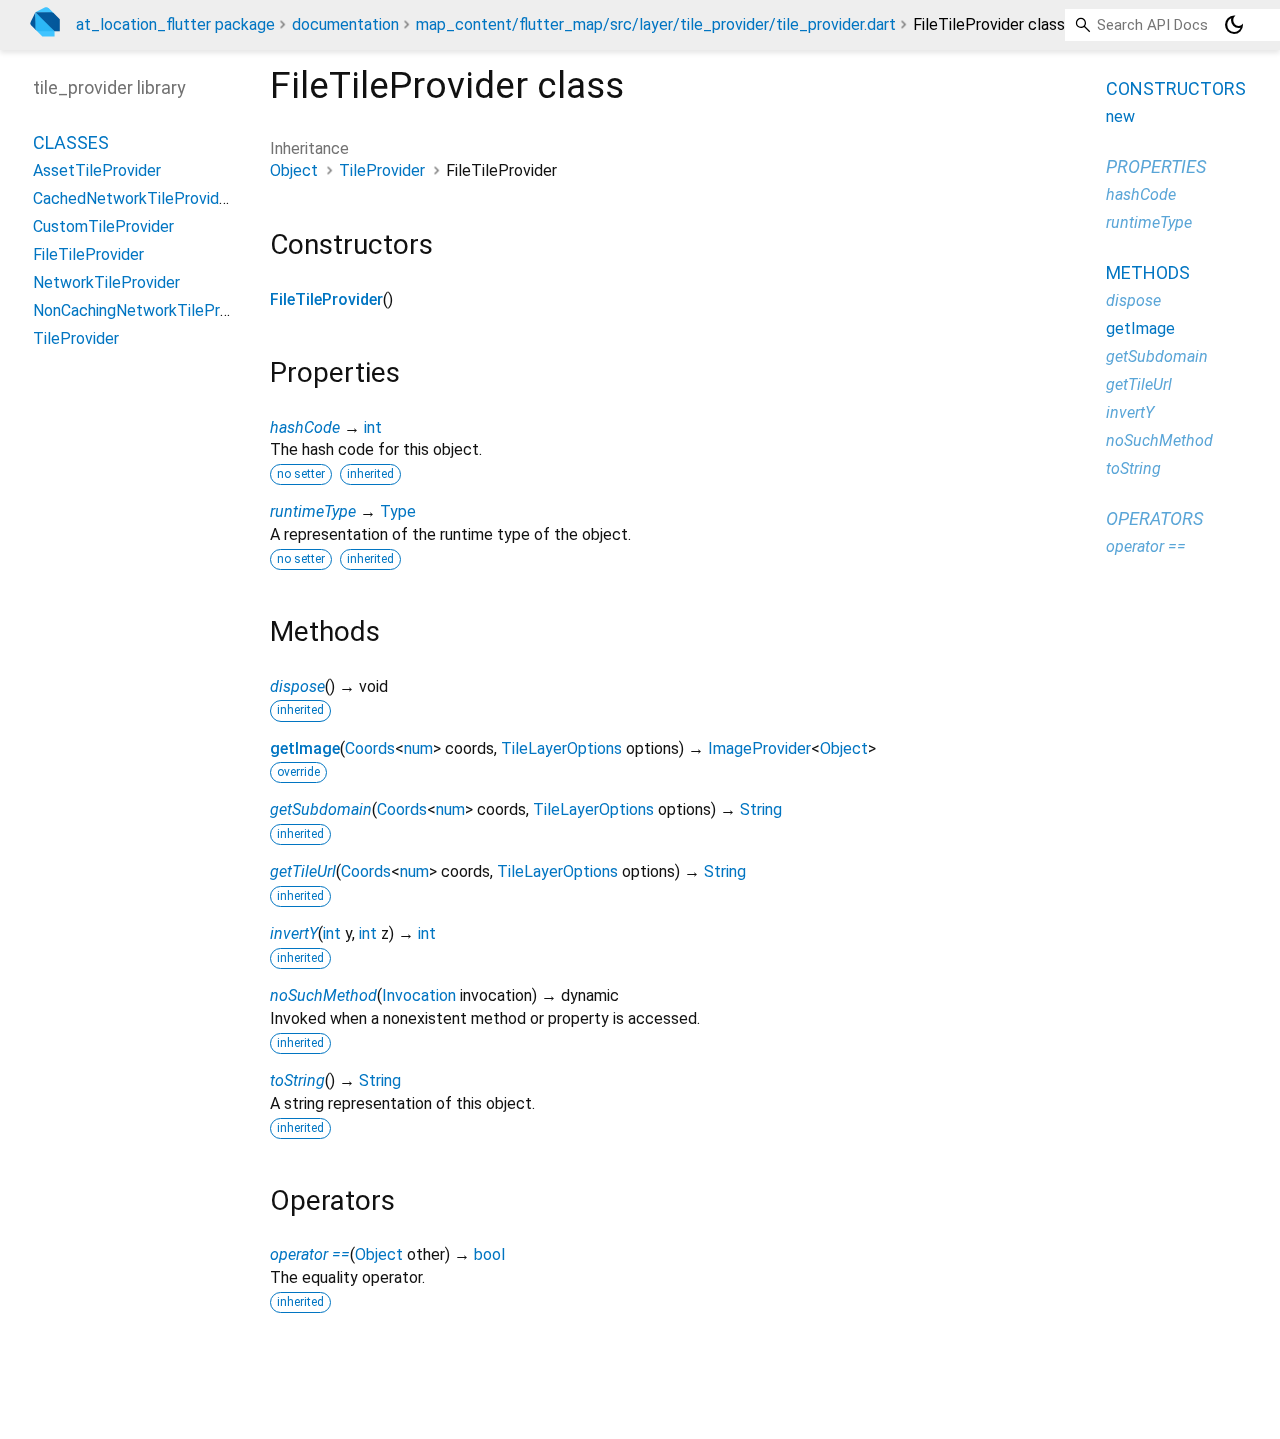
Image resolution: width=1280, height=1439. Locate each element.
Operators (1154, 518)
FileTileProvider (326, 299)
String (761, 809)
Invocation (419, 995)
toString (297, 1080)
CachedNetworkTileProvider (133, 198)
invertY (294, 933)
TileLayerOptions (561, 748)
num (418, 748)
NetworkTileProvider (106, 282)
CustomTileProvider (103, 226)
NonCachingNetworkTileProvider (148, 310)
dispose (297, 686)
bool (489, 1254)
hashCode (305, 427)
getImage (305, 748)
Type (398, 511)
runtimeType (313, 511)
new (1120, 116)
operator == (310, 1254)
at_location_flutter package (175, 24)
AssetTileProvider (97, 170)
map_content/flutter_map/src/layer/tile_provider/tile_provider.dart (656, 24)
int (373, 427)
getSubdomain (321, 809)
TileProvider (382, 170)
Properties (1156, 166)
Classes (71, 142)
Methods (1148, 272)
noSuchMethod (323, 995)
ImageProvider (759, 748)
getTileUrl (303, 871)
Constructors (1176, 88)
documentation (345, 24)
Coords (370, 748)
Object (294, 170)
